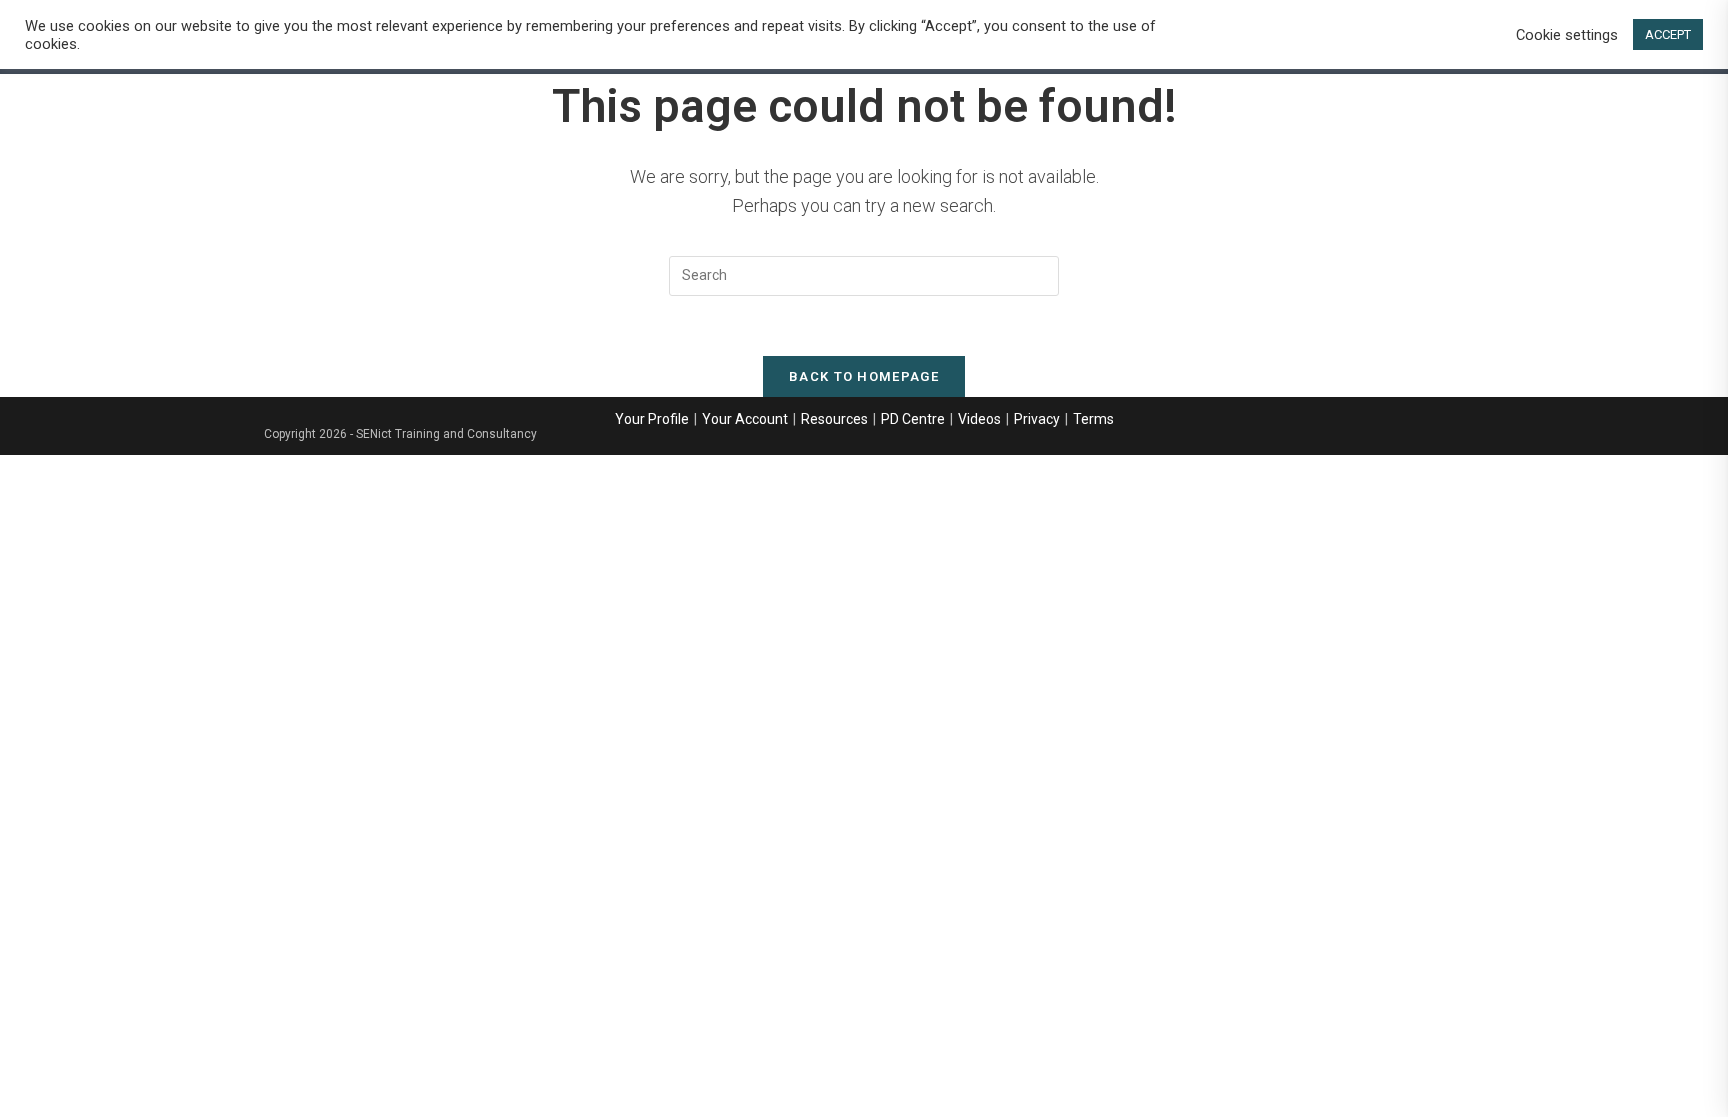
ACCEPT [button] (1668, 34)
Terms (1093, 419)
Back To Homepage (864, 376)
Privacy (1037, 419)
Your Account (745, 419)
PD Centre (913, 419)
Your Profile (652, 419)
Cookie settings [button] (1567, 35)
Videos (979, 419)
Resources (834, 419)
